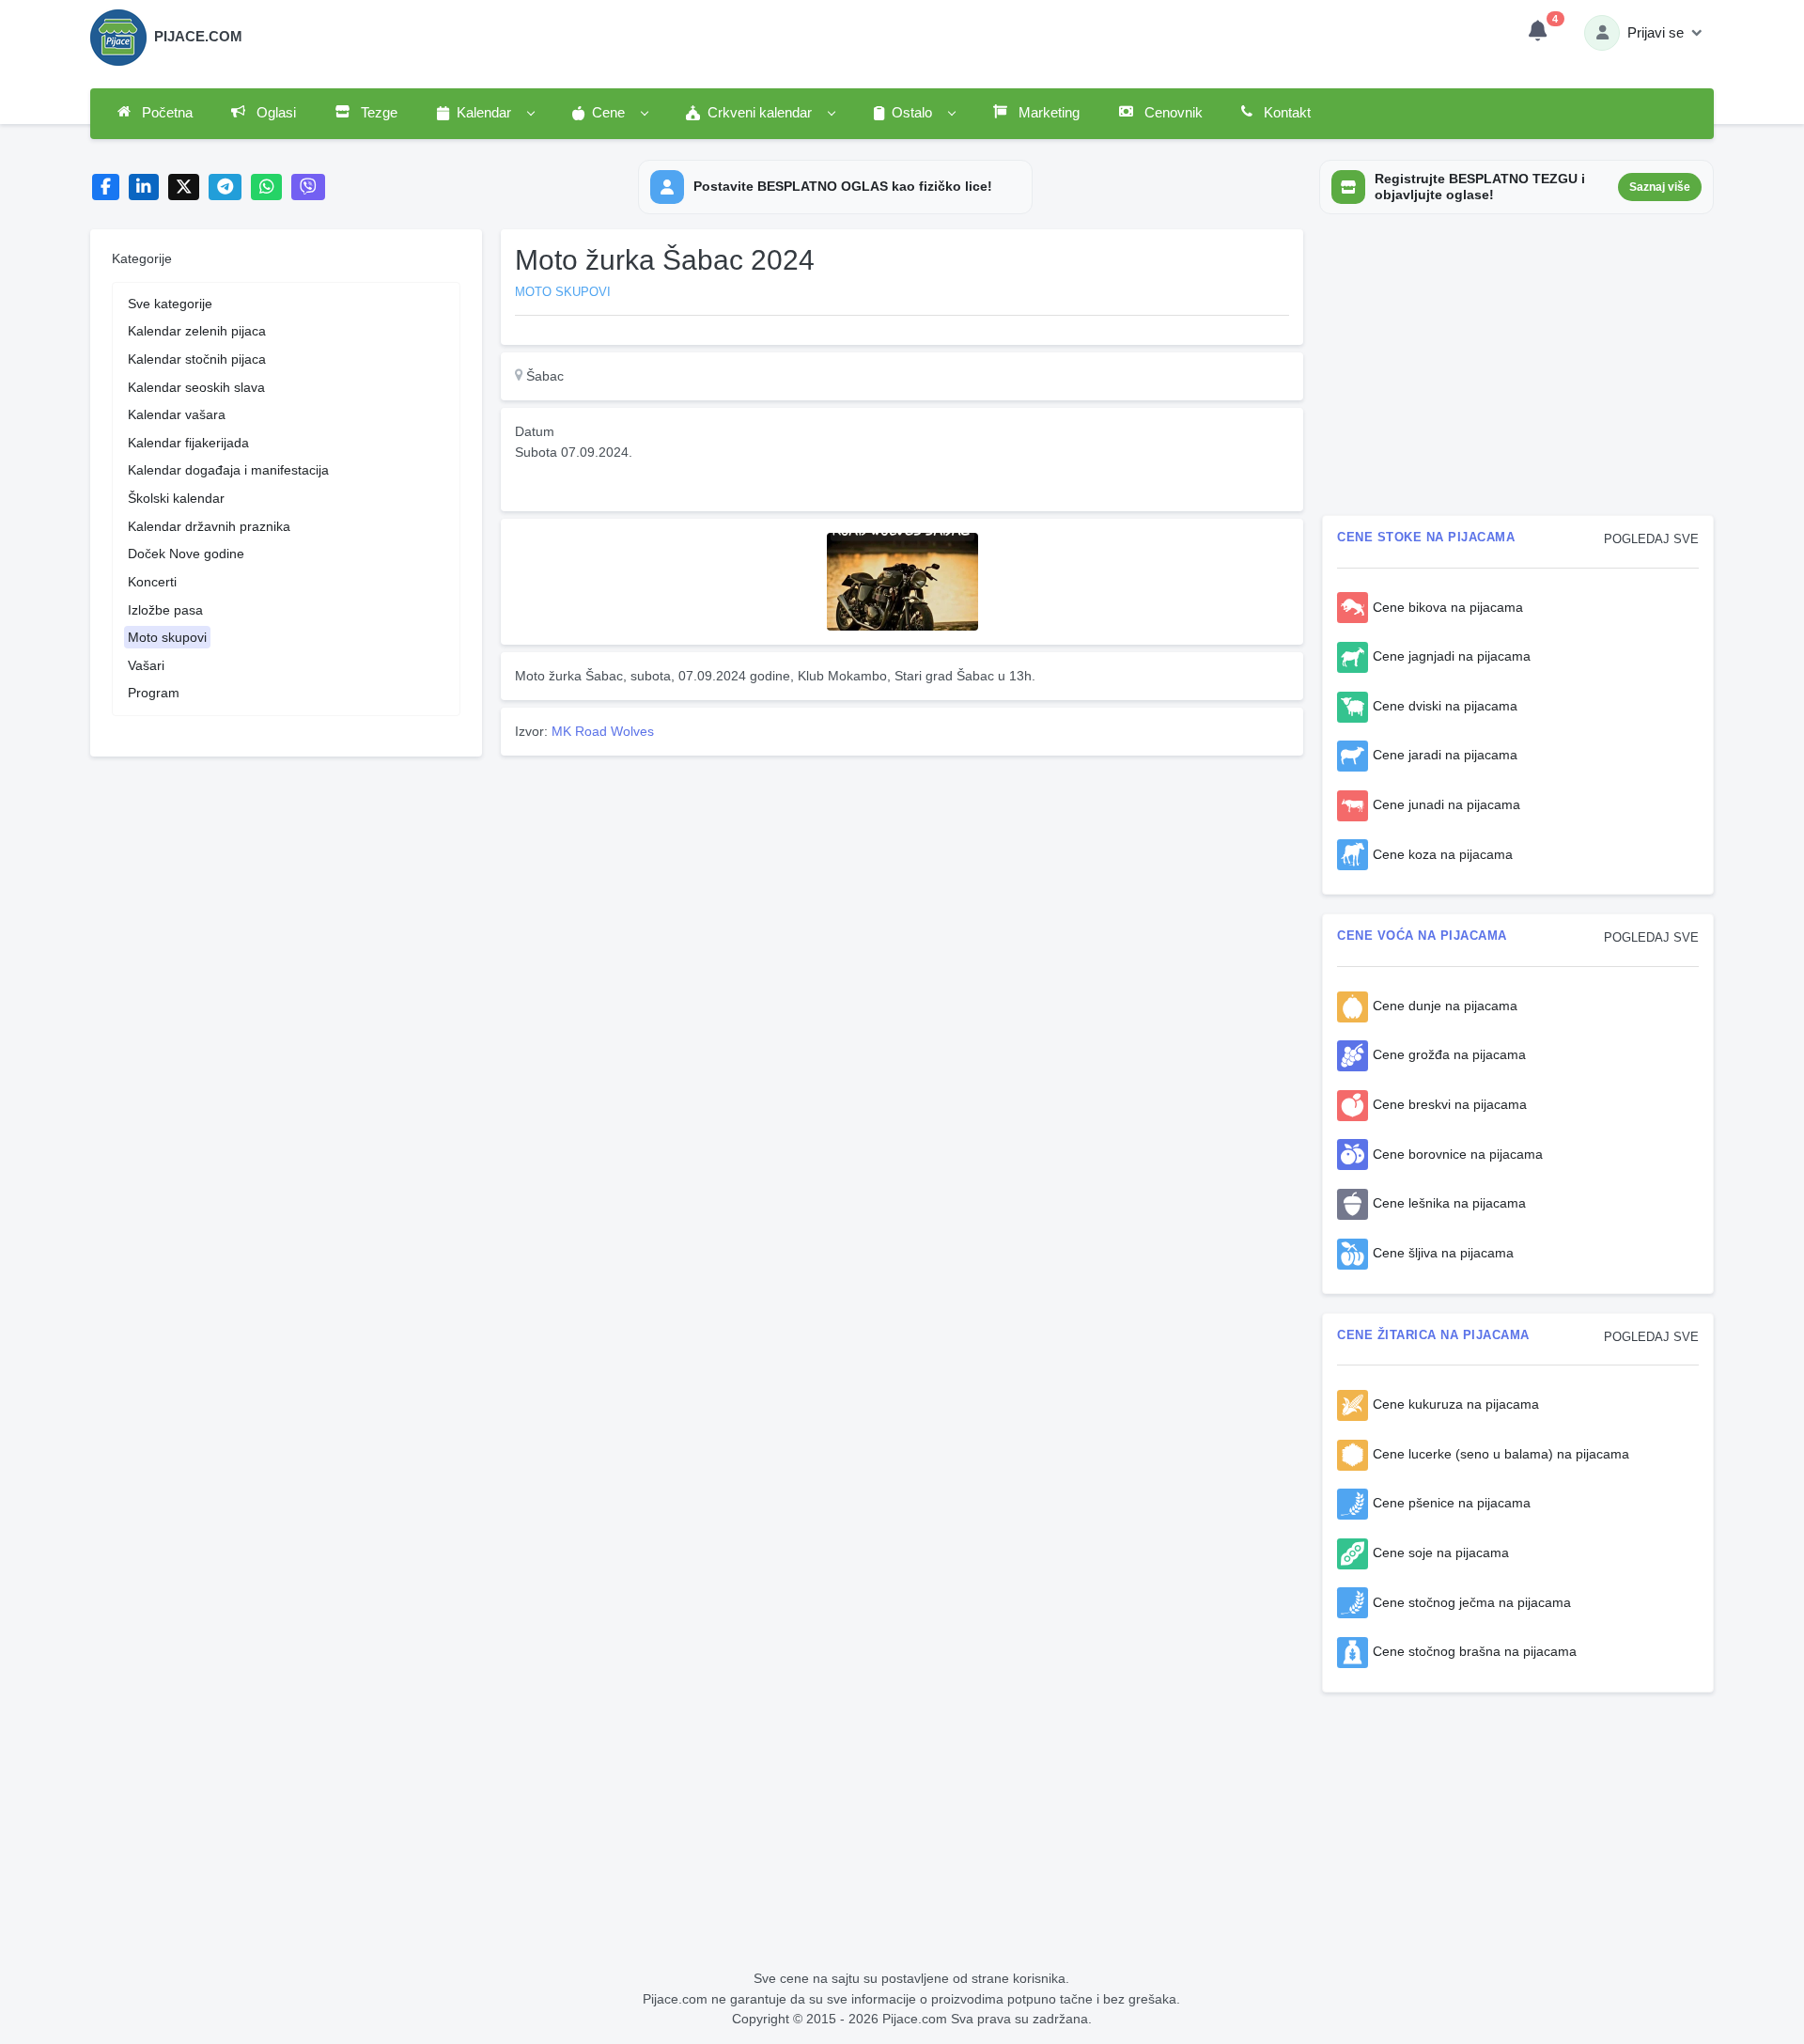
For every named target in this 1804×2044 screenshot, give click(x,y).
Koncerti (152, 582)
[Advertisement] (902, 895)
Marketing (1047, 113)
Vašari (146, 665)
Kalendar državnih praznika (209, 526)
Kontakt (1285, 113)
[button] (485, 114)
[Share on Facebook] (106, 187)
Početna (165, 113)
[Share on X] (184, 187)
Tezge (377, 113)
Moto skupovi (167, 637)
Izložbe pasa (165, 610)
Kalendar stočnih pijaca (197, 359)
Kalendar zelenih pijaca (197, 331)
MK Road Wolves (603, 731)
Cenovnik (1172, 113)
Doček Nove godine (186, 554)
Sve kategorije (170, 304)
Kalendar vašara (177, 414)
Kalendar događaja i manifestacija (228, 470)
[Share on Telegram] (225, 187)
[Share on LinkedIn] (144, 187)
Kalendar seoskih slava (196, 387)
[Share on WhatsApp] (266, 187)
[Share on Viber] (308, 187)
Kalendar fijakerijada (188, 443)
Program (154, 693)
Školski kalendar (176, 498)
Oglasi (274, 113)
